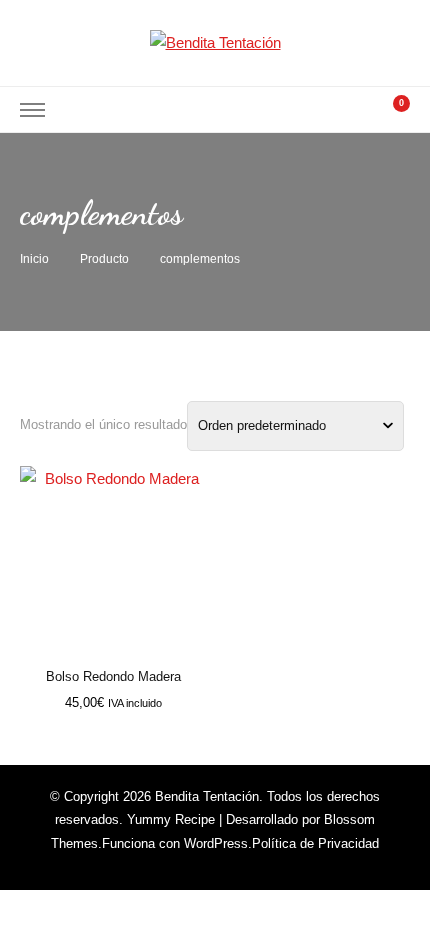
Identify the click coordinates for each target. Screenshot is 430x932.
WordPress (216, 843)
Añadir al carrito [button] (113, 557)
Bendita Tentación (207, 796)
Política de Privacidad (315, 843)
